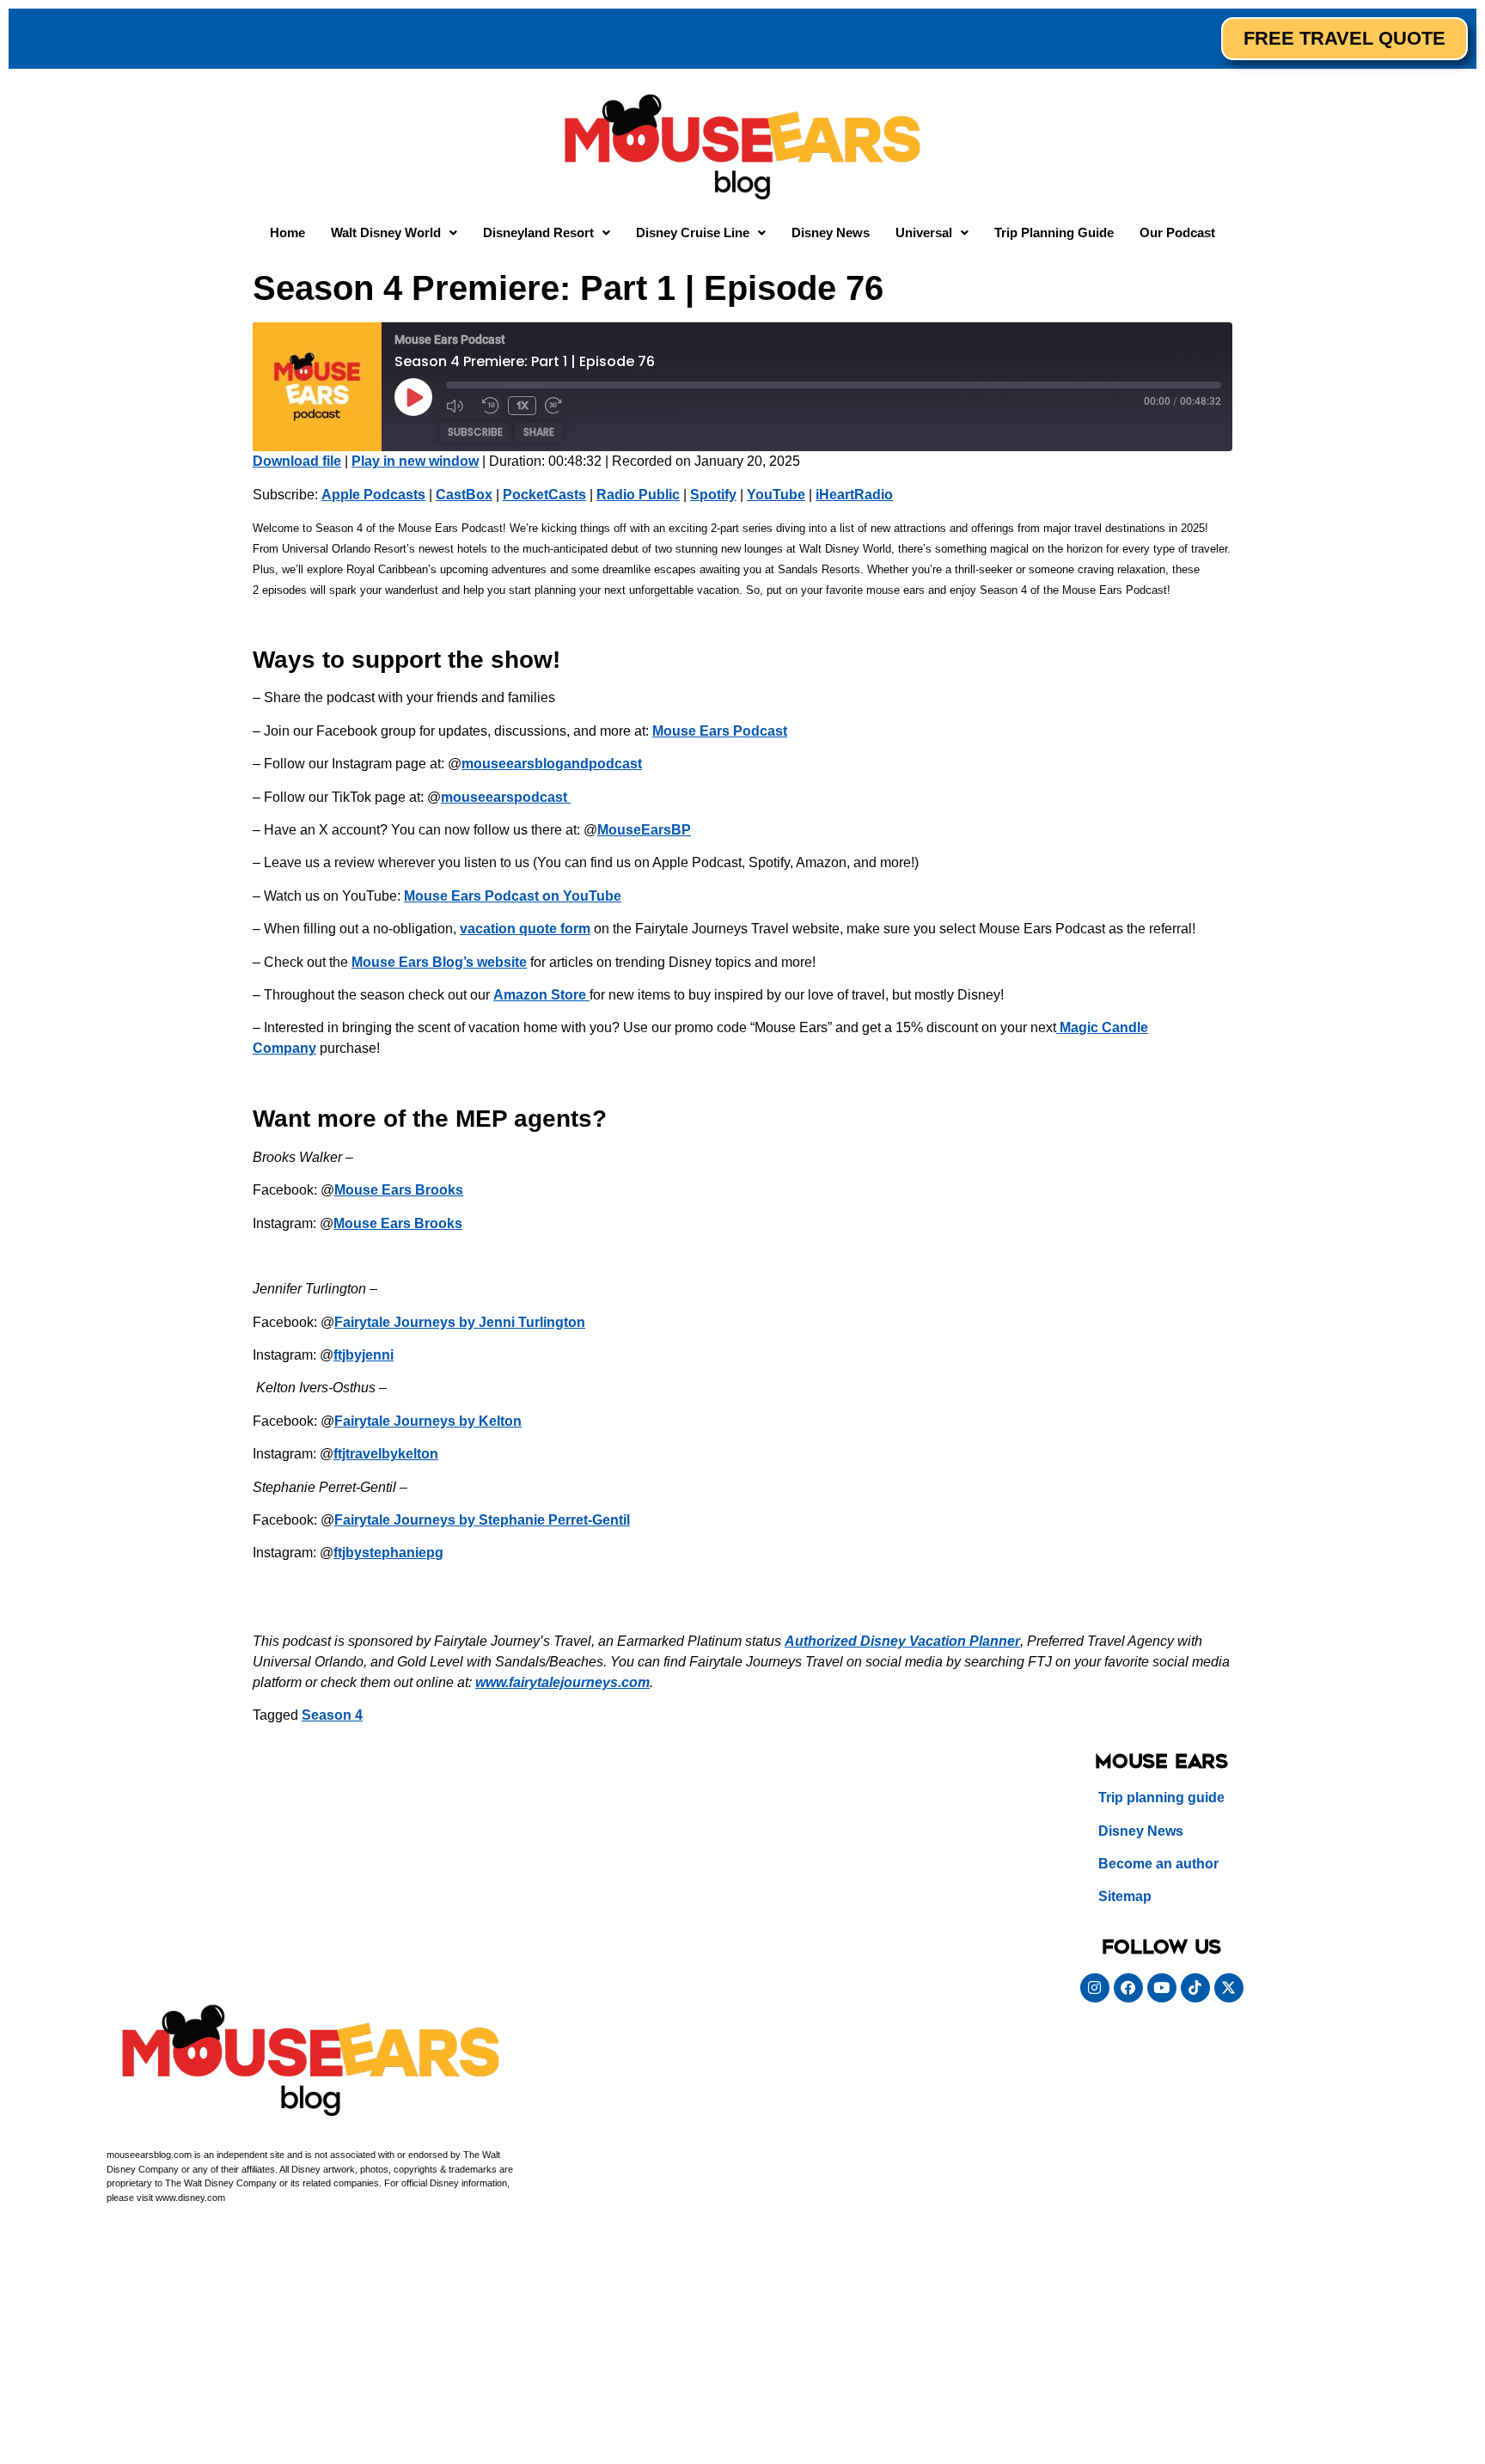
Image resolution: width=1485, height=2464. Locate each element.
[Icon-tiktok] (1195, 1988)
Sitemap (1125, 1896)
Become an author (1158, 1864)
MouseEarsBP (644, 830)
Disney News (831, 232)
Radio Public (638, 495)
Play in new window (415, 461)
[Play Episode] (413, 397)
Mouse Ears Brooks (399, 1190)
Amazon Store (540, 995)
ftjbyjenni (364, 1355)
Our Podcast (1177, 232)
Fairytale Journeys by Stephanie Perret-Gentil (482, 1520)
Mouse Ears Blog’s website (439, 962)
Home (287, 232)
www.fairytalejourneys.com (562, 1682)
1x (522, 405)
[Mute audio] (460, 406)
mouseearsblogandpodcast (552, 764)
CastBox (464, 495)
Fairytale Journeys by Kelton (428, 1421)
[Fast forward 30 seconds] (559, 406)
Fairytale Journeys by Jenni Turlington (460, 1322)
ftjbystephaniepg (388, 1553)
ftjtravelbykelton (386, 1454)
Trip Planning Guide (1054, 232)
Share (539, 432)
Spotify (713, 495)
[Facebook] (1128, 1988)
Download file (297, 461)
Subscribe (475, 432)
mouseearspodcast (506, 797)
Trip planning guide (1161, 1798)
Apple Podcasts (373, 495)
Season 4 (332, 1715)
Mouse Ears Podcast (720, 731)
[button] (394, 232)
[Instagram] (1095, 1988)
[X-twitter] (1229, 1988)
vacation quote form (525, 929)
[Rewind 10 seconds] (491, 406)
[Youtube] (1162, 1988)
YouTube (776, 495)
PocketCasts (544, 495)
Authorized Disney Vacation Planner (902, 1641)
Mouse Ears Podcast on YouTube (513, 896)
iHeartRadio (854, 495)
